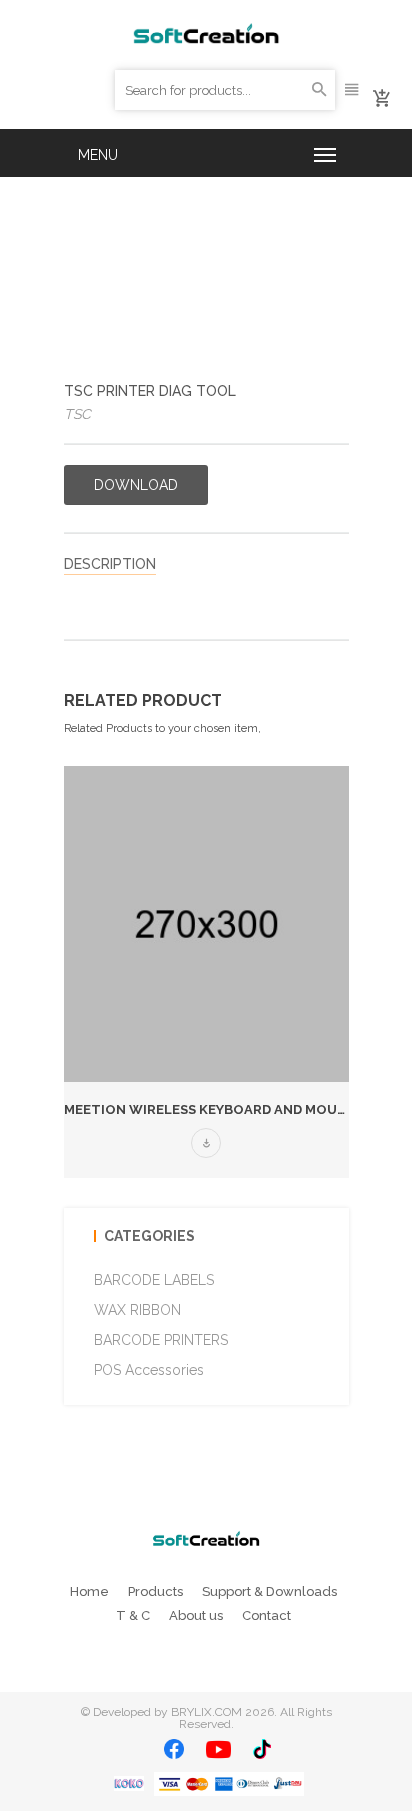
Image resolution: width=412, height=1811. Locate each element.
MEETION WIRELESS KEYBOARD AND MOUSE (208, 1109)
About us (196, 1615)
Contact (266, 1615)
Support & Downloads (269, 1591)
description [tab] (110, 564)
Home (89, 1591)
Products (155, 1591)
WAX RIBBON (137, 1310)
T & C (133, 1615)
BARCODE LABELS (154, 1280)
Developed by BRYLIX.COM (167, 1712)
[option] (206, 972)
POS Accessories (149, 1370)
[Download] (206, 1143)
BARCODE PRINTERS (161, 1340)
